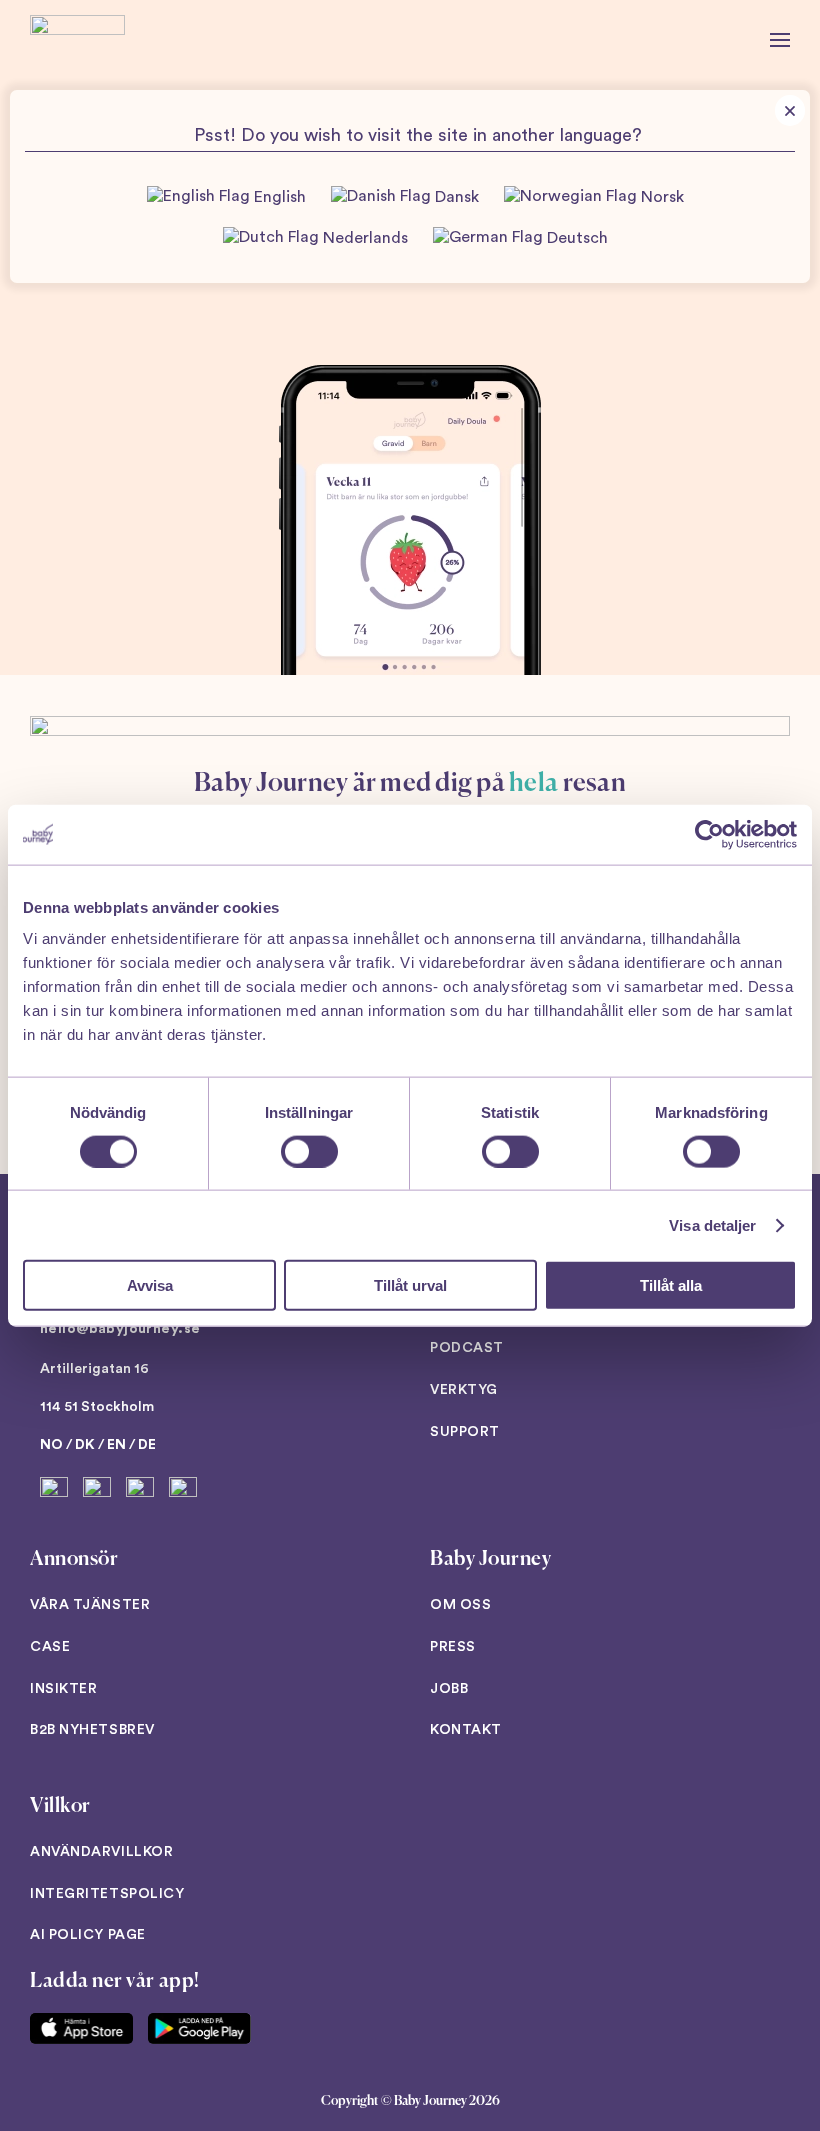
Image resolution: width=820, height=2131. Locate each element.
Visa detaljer (712, 1224)
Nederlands (363, 238)
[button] (780, 40)
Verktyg (464, 1390)
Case (50, 1647)
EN (116, 1445)
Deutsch (575, 238)
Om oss (460, 1605)
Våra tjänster (90, 1605)
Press (453, 1647)
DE (147, 1445)
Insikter (63, 1689)
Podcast (467, 1348)
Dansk (455, 198)
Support (465, 1432)
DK (85, 1445)
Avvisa (150, 1285)
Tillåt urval (410, 1285)
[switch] (309, 1151)
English (278, 198)
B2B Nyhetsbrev (92, 1730)
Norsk (660, 198)
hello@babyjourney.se (120, 1329)
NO (51, 1445)
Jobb (449, 1689)
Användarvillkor (101, 1852)
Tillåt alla (671, 1285)
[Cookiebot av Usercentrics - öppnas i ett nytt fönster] (709, 834)
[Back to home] (77, 40)
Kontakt (466, 1730)
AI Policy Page (88, 1935)
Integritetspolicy (107, 1894)
